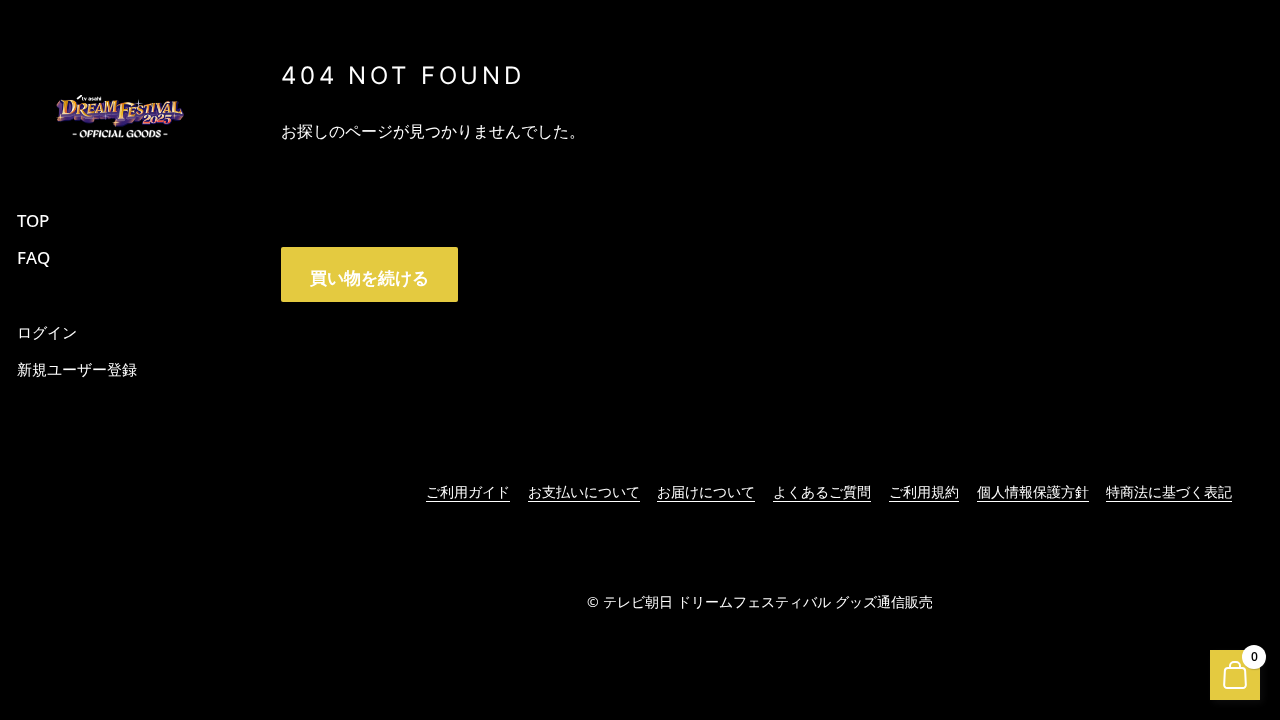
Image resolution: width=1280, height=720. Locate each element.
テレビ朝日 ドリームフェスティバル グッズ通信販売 (768, 601)
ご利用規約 (924, 491)
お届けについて (706, 491)
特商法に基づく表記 (1169, 491)
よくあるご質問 (822, 491)
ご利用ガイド (468, 491)
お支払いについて (584, 491)
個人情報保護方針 (1033, 491)
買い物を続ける (369, 277)
